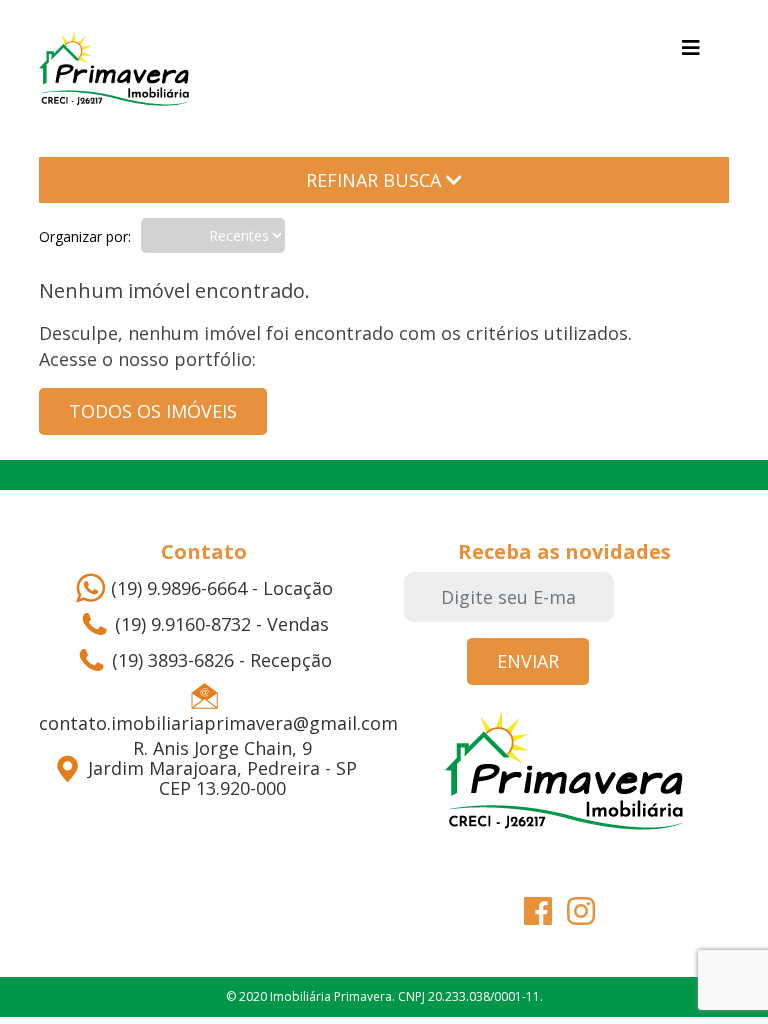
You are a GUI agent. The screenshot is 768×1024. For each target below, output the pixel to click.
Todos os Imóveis (153, 411)
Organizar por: (85, 236)
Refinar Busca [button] (376, 180)
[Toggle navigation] (691, 48)
